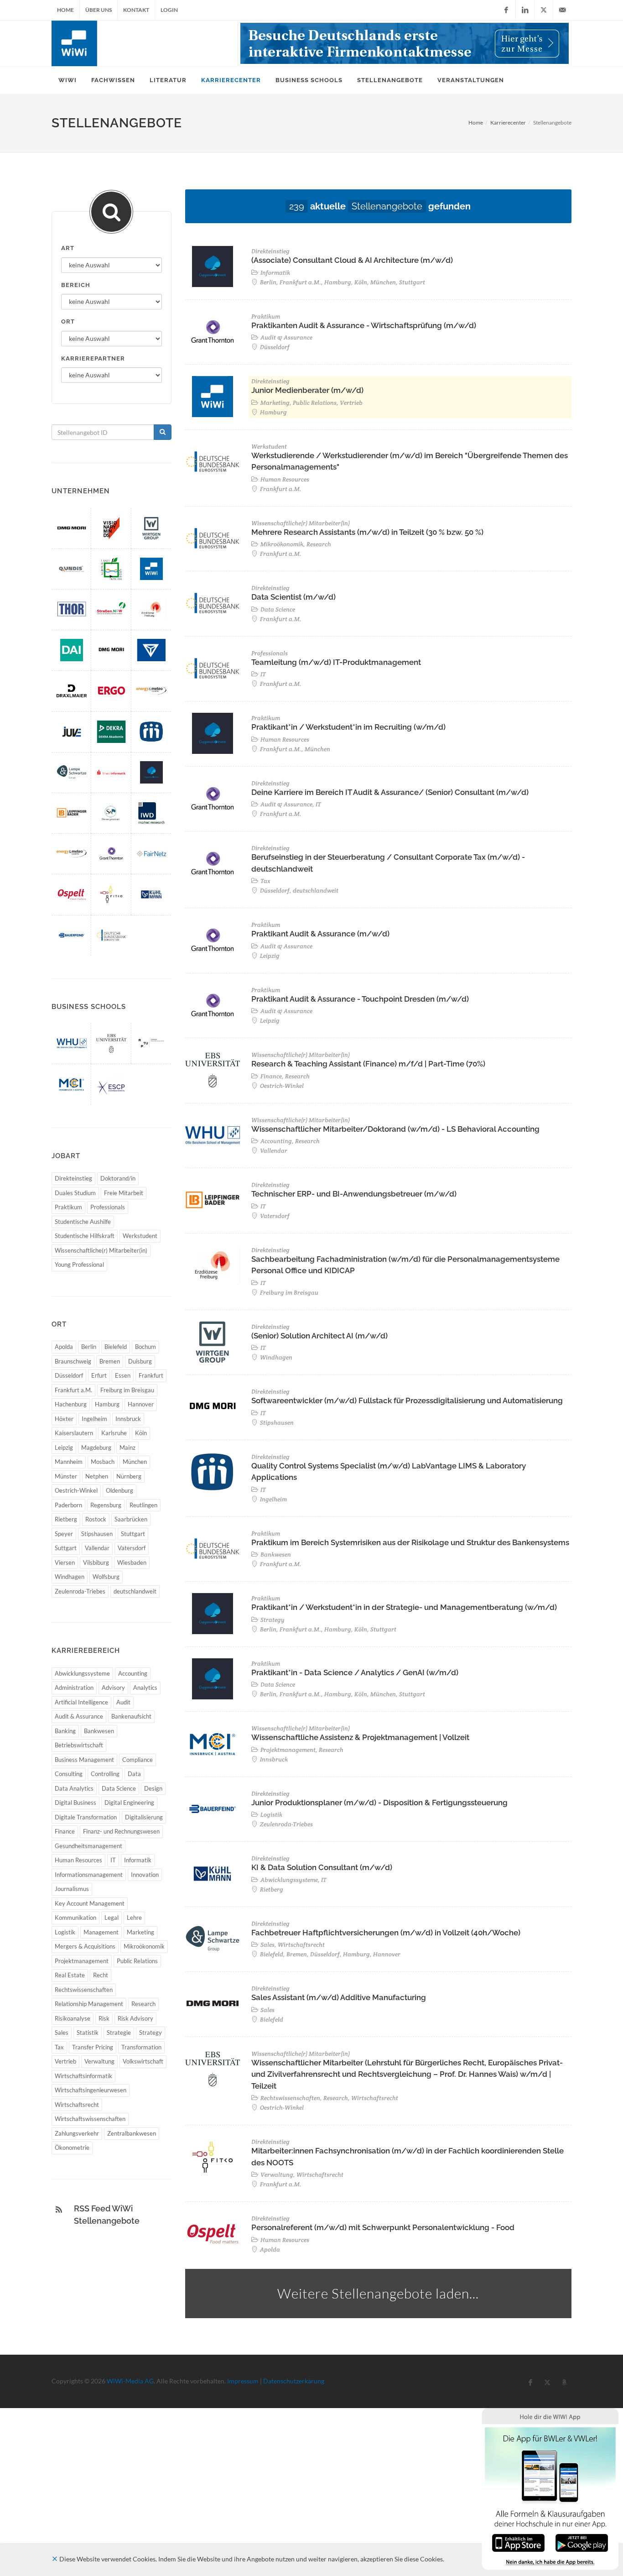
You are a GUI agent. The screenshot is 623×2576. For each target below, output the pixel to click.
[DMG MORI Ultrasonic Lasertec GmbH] (111, 650)
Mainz (127, 1447)
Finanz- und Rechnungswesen (121, 1831)
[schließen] (55, 2559)
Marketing (140, 1932)
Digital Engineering (129, 1803)
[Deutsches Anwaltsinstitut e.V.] (72, 650)
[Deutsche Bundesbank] (111, 935)
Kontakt (136, 10)
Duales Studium (75, 1193)
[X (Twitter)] (544, 10)
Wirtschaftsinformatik (83, 2076)
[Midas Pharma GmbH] (151, 732)
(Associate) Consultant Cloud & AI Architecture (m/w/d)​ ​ (353, 260)
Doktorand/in (118, 1178)
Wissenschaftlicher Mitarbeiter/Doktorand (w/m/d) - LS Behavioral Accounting (395, 1129)
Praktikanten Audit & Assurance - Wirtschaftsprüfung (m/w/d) (364, 325)
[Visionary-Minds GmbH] (111, 528)
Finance (65, 1831)
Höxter (64, 1419)
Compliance (138, 1760)
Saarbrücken (131, 1519)
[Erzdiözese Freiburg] (151, 609)
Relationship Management (89, 2004)
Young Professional (79, 1264)
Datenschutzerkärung (294, 2381)
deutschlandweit (135, 1591)
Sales (62, 2033)
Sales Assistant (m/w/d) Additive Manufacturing (339, 1997)
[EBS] (111, 1043)
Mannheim (69, 1462)
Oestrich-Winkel (76, 1490)
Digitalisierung (144, 1817)
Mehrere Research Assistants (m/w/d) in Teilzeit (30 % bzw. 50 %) (367, 532)
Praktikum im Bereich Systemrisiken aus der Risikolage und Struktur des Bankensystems (410, 1542)
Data (134, 1774)
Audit (123, 1702)
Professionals (108, 1207)
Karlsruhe (114, 1433)
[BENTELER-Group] (151, 650)
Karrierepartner (93, 358)
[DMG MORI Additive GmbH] (72, 528)
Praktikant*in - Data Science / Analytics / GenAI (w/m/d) (355, 1672)
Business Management (84, 1760)
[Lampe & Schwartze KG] (72, 772)
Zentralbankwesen (132, 2133)
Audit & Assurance (79, 1716)
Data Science (119, 1788)
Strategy (151, 2033)
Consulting (69, 1774)
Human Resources (78, 1860)
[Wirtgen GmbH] (151, 528)
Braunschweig (73, 1361)
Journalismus (72, 1889)
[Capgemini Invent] (151, 772)
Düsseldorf (69, 1375)
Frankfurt (151, 1375)
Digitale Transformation (86, 1817)
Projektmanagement (82, 1961)
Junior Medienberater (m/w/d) (307, 390)
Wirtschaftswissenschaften (90, 2119)
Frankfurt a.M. (73, 1390)
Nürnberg (129, 1476)
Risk (104, 2018)
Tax (59, 2047)
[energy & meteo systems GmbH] (151, 691)
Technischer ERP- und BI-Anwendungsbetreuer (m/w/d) (354, 1194)
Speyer (64, 1534)
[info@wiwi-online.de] (562, 10)
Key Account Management (90, 1903)
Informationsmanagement (89, 1875)
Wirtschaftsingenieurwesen (91, 2090)
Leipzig (64, 1447)
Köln (141, 1433)
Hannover (141, 1404)
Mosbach (103, 1462)
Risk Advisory (135, 2018)
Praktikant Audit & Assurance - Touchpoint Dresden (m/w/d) (360, 999)
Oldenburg (119, 1490)
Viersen (65, 1562)
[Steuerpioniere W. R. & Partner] (111, 813)
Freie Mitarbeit (124, 1193)
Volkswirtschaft (143, 2061)
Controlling (105, 1774)
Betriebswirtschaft (79, 1745)
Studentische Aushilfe (83, 1222)
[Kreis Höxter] (111, 569)
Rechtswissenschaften (84, 1990)
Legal (112, 1918)
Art (68, 248)
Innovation (145, 1875)
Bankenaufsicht (131, 1716)
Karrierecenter (508, 123)
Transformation (141, 2047)
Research (143, 2004)
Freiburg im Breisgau (127, 1390)
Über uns (99, 10)
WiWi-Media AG (130, 2381)
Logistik (65, 1932)
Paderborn (68, 1505)
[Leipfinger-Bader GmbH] (72, 813)
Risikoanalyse (73, 2018)
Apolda (64, 1347)
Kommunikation (75, 1918)
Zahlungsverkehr (77, 2133)
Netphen (97, 1476)
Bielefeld (116, 1347)
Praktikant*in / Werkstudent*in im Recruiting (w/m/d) (348, 727)
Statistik (88, 2033)
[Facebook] (506, 10)
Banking (65, 1731)
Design (153, 1788)
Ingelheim (94, 1419)
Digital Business (75, 1803)
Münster (66, 1476)
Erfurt (99, 1375)
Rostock (96, 1519)
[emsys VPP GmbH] (72, 854)
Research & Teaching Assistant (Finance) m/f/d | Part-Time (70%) (368, 1064)
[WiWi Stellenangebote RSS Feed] (59, 2210)
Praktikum (68, 1207)
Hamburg (107, 1404)
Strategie (119, 2033)
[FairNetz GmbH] (151, 854)
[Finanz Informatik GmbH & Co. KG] (111, 772)
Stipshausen (97, 1534)
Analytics (145, 1688)
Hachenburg (71, 1404)
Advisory (113, 1688)
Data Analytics (74, 1788)
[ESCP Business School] (111, 1084)
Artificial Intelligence (81, 1702)
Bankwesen (99, 1731)
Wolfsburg (106, 1577)
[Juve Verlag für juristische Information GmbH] (72, 732)
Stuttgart (133, 1534)
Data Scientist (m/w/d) (293, 597)
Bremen (110, 1361)
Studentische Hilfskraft (85, 1236)
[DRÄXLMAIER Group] (72, 691)
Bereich (76, 285)
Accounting (133, 1673)
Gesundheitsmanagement (88, 1846)
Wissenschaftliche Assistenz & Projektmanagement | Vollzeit (360, 1737)
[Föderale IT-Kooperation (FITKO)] (111, 894)
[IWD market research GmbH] (151, 813)
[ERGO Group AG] (111, 691)
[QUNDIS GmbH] (72, 569)
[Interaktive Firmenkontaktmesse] (405, 43)
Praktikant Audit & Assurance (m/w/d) (320, 934)
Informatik (138, 1860)
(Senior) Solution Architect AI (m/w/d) (319, 1336)
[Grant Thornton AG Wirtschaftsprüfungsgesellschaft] (111, 854)
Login (169, 10)
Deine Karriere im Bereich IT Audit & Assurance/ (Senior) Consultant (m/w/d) (390, 792)
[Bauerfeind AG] (72, 935)
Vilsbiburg (96, 1562)
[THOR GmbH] (72, 609)
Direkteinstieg (73, 1178)
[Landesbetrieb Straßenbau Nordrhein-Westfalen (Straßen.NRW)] (111, 609)
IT (113, 1860)
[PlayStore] (582, 2542)
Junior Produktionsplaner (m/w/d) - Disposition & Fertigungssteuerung (379, 1803)
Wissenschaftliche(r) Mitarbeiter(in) (101, 1250)
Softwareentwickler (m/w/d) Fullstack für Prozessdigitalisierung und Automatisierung (407, 1400)
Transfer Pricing (93, 2047)
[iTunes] (518, 2542)
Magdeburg (96, 1447)
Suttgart (66, 1548)
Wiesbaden (132, 1562)
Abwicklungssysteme (82, 1673)
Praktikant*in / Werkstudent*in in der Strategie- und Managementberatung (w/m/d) (404, 1607)
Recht (101, 1975)
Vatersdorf (132, 1548)
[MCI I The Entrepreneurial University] (72, 1084)
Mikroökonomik (144, 1946)
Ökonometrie (72, 2148)
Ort (68, 321)
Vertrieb (65, 2061)
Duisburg (140, 1361)
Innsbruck (128, 1419)
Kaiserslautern (74, 1433)
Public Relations (137, 1961)
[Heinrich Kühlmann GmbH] (151, 894)
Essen (123, 1375)
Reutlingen (143, 1505)
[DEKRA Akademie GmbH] (111, 732)
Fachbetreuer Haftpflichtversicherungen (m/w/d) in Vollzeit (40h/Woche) (386, 1933)
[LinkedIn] (525, 10)
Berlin (89, 1347)
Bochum (145, 1347)
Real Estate (70, 1975)
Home (65, 10)
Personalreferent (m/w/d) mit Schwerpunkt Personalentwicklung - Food (383, 2227)
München (135, 1462)
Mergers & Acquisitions (85, 1946)
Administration (74, 1688)
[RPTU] (151, 1043)
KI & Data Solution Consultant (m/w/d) (322, 1867)
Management (101, 1932)
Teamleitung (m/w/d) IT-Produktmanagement (336, 662)
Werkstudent (140, 1236)
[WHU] (72, 1043)
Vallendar (97, 1548)
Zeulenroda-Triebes (80, 1591)
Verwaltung (99, 2061)
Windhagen (70, 1577)
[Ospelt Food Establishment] (72, 894)
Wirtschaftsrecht (77, 2105)
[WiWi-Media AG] (151, 569)
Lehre (134, 1918)
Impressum (243, 2381)
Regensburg (106, 1505)
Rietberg (66, 1519)
